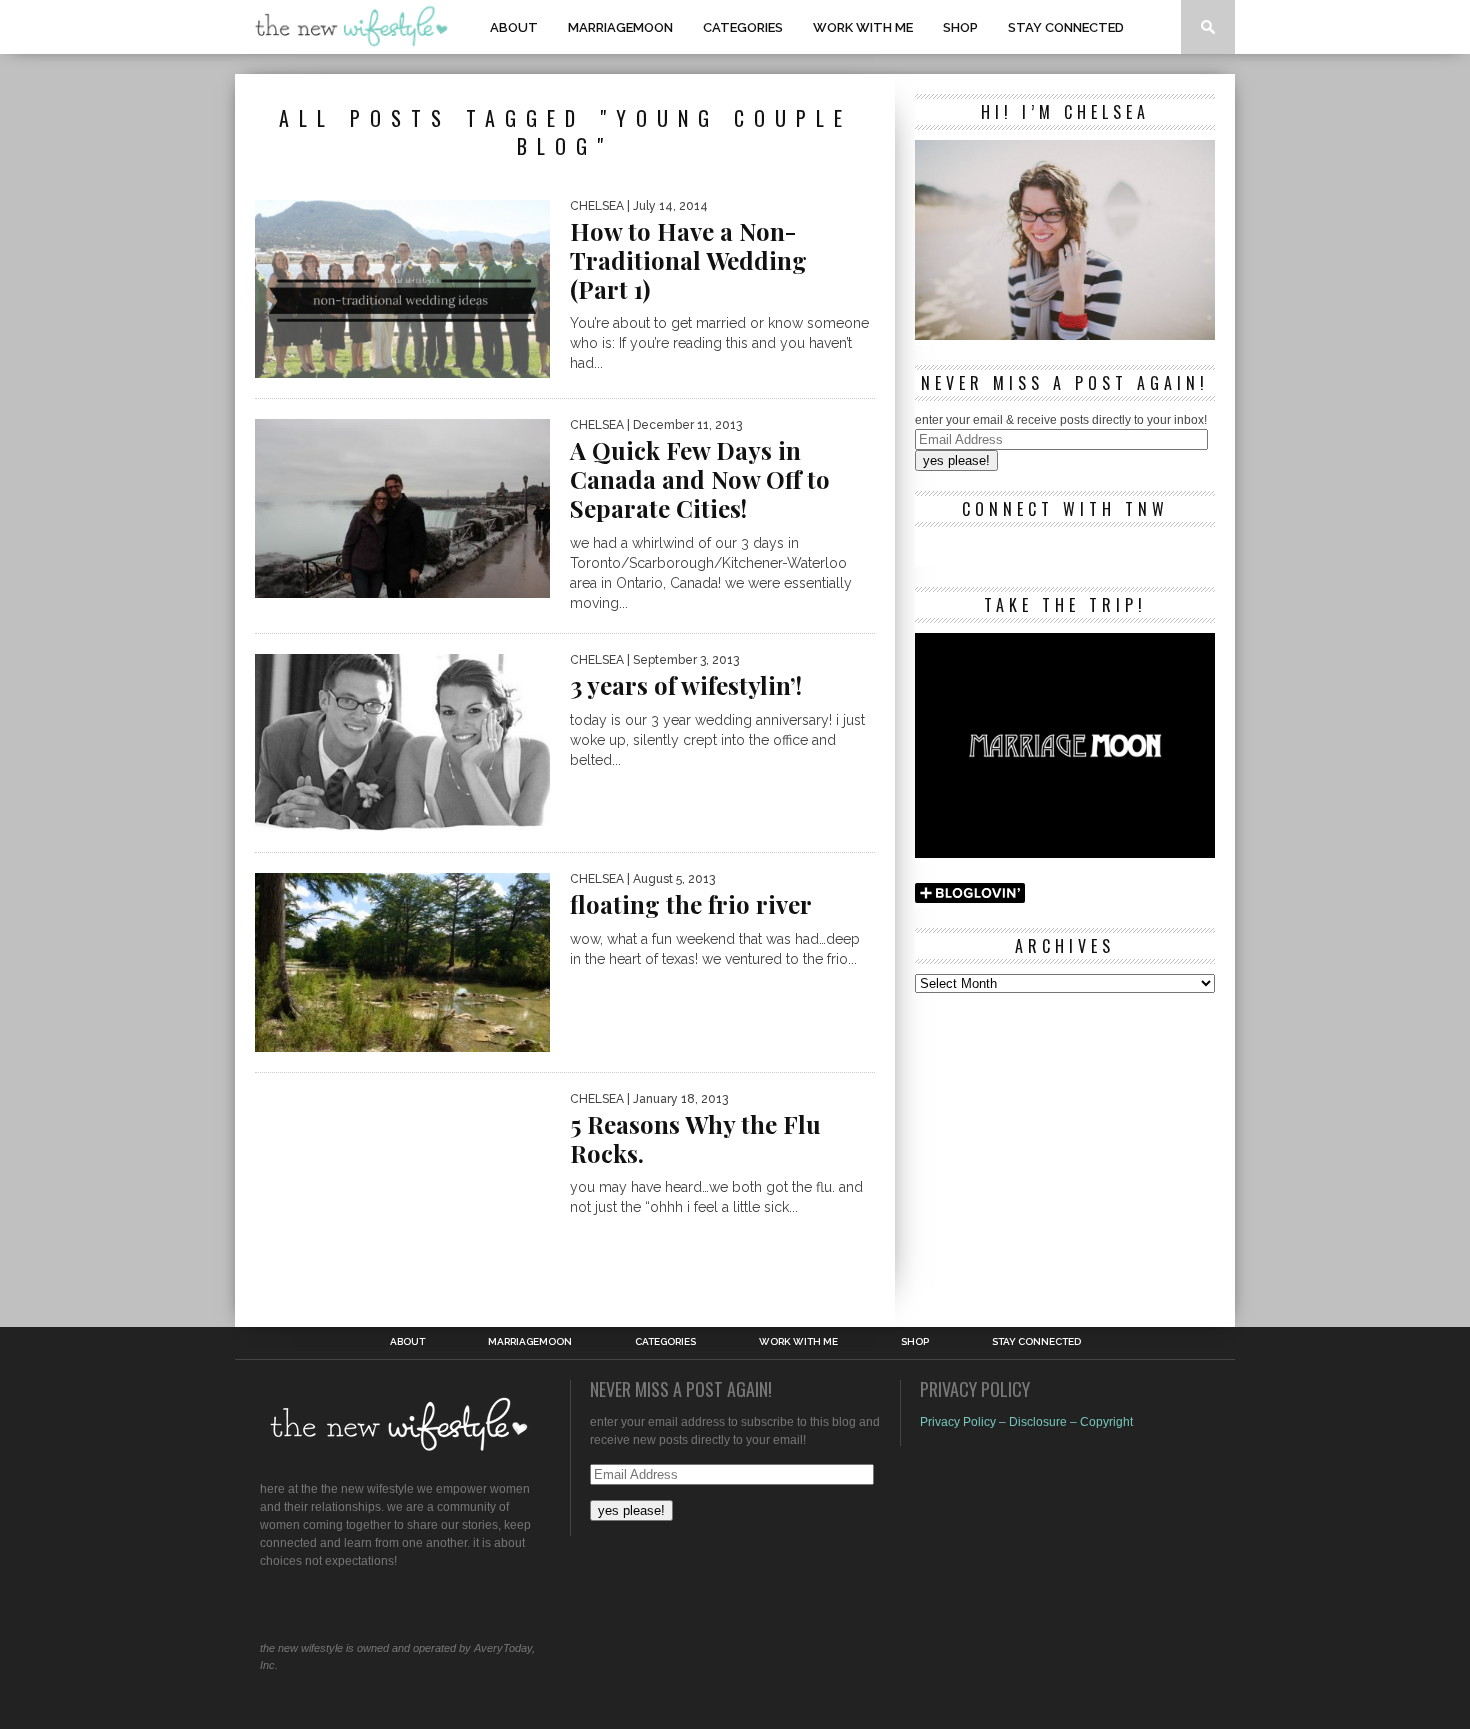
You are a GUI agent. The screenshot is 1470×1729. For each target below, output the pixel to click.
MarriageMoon (620, 27)
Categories (743, 27)
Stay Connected (1066, 27)
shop (960, 27)
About (514, 27)
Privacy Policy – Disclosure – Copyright (1026, 1422)
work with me (863, 27)
